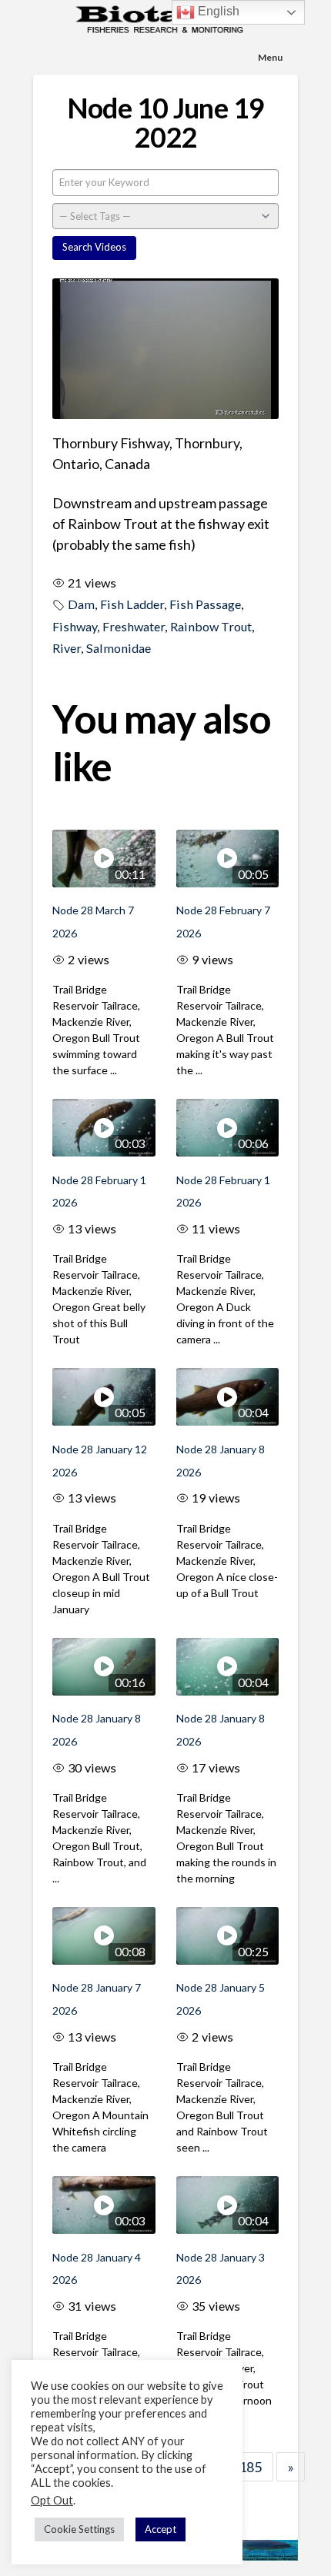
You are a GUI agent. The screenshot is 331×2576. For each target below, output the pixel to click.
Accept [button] (160, 2529)
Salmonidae (119, 648)
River (67, 648)
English (217, 11)
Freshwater (134, 626)
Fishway (75, 626)
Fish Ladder (132, 604)
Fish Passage (205, 604)
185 (250, 2467)
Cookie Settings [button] (79, 2529)
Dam (81, 604)
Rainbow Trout (211, 626)
